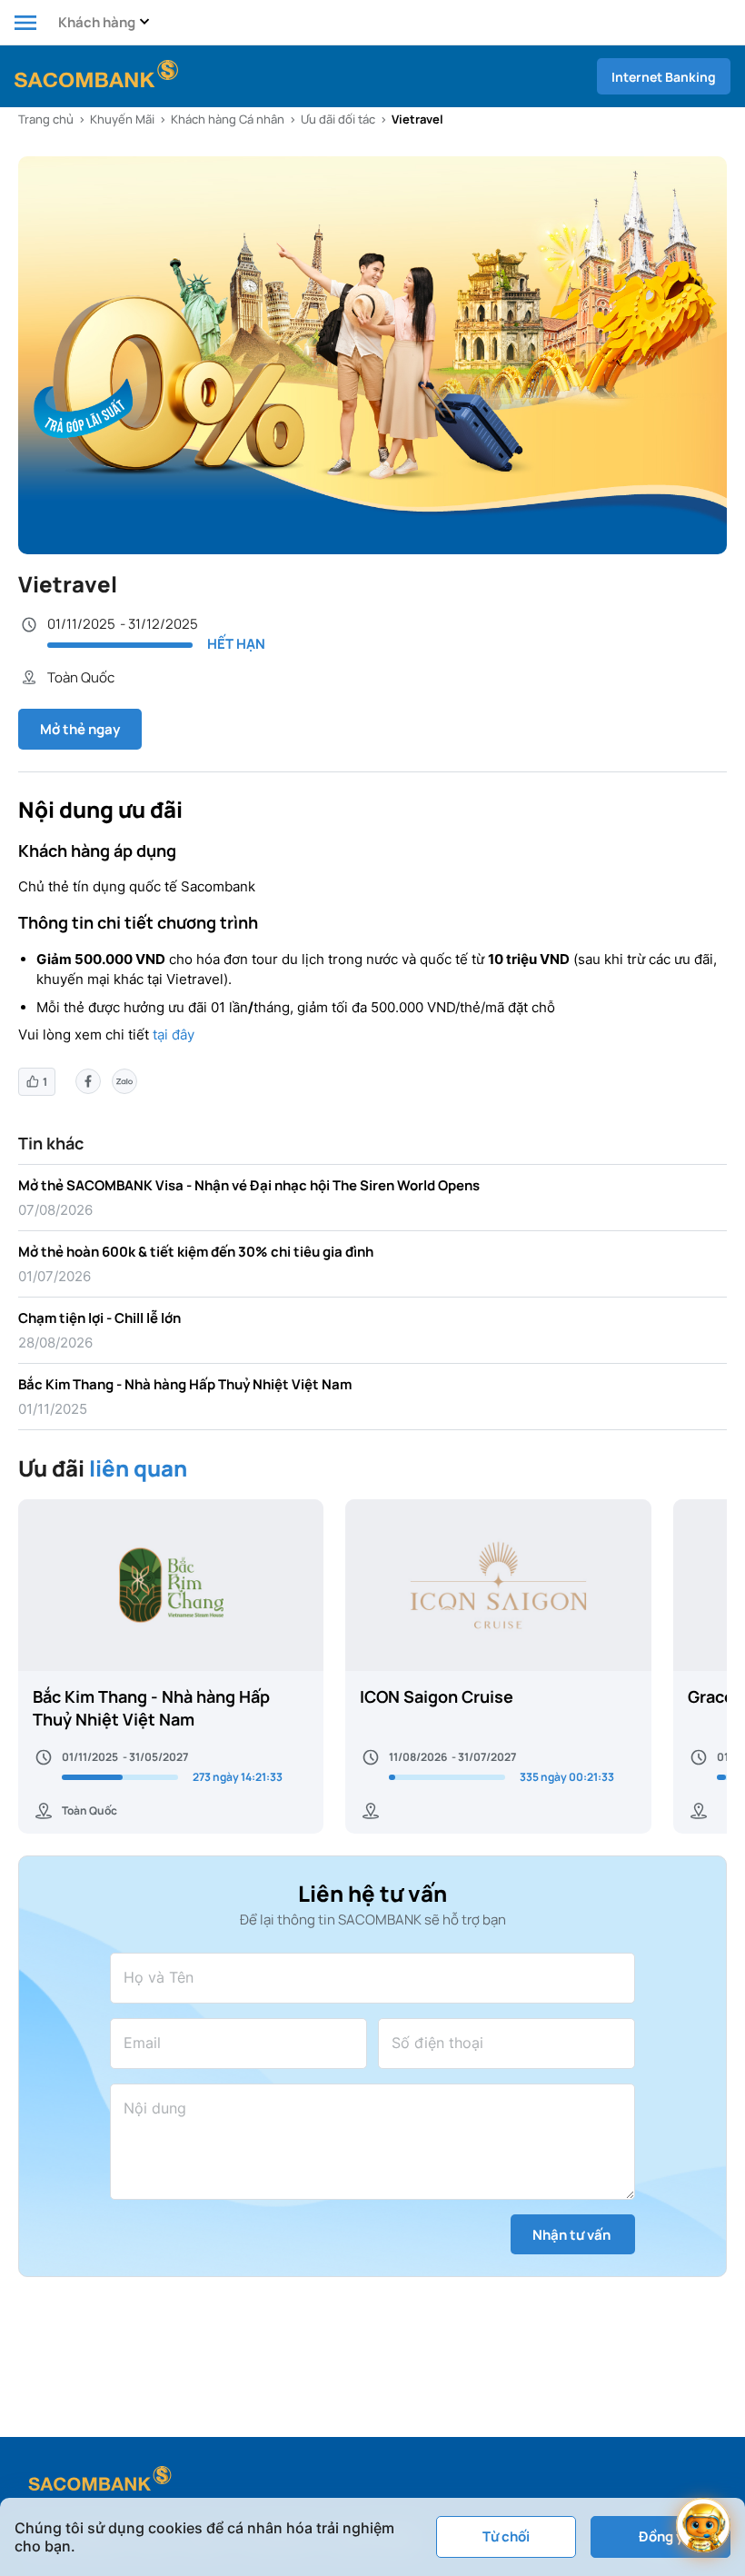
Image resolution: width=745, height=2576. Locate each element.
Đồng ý (661, 2536)
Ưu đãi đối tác (338, 119)
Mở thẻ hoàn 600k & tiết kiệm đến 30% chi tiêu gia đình (196, 1252)
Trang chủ (46, 119)
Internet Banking (664, 77)
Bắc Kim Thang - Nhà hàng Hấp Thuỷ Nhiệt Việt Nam (185, 1384)
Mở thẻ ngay (80, 729)
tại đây (174, 1034)
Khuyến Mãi (122, 119)
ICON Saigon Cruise (437, 1696)
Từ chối (506, 2536)
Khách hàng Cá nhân (228, 119)
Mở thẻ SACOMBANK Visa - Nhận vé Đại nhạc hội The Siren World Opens (249, 1185)
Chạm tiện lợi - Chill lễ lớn (99, 1318)
